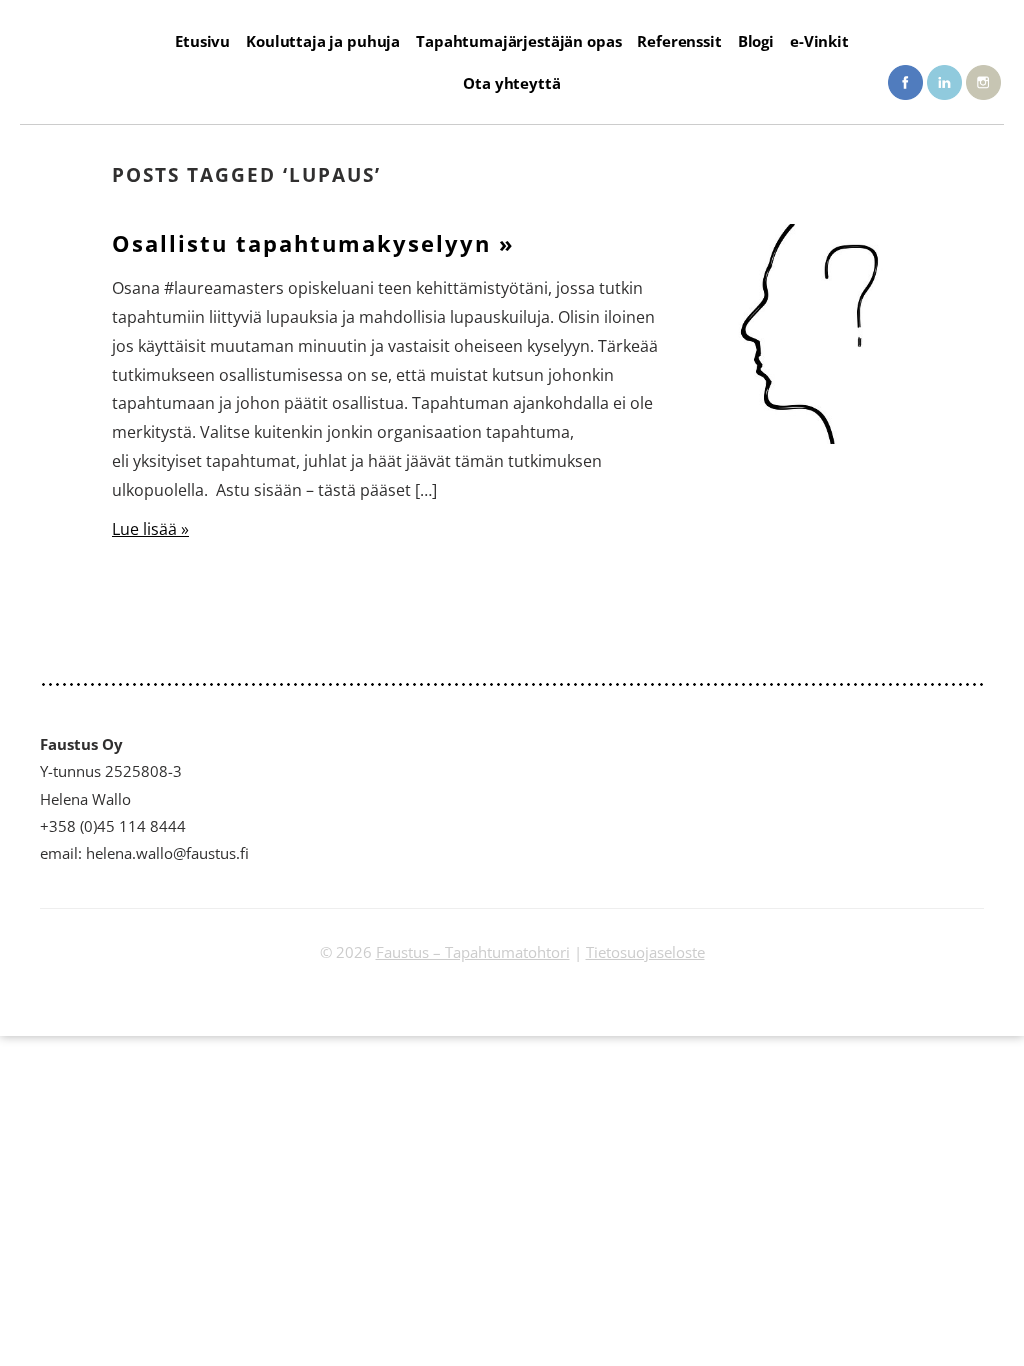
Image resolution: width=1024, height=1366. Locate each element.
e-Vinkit (819, 41)
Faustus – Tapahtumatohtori (473, 952)
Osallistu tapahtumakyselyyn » (313, 243)
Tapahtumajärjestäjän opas (518, 41)
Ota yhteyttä (511, 83)
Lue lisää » (150, 529)
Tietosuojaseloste (645, 952)
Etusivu (202, 41)
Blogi (756, 41)
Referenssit (679, 41)
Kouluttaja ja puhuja (323, 41)
